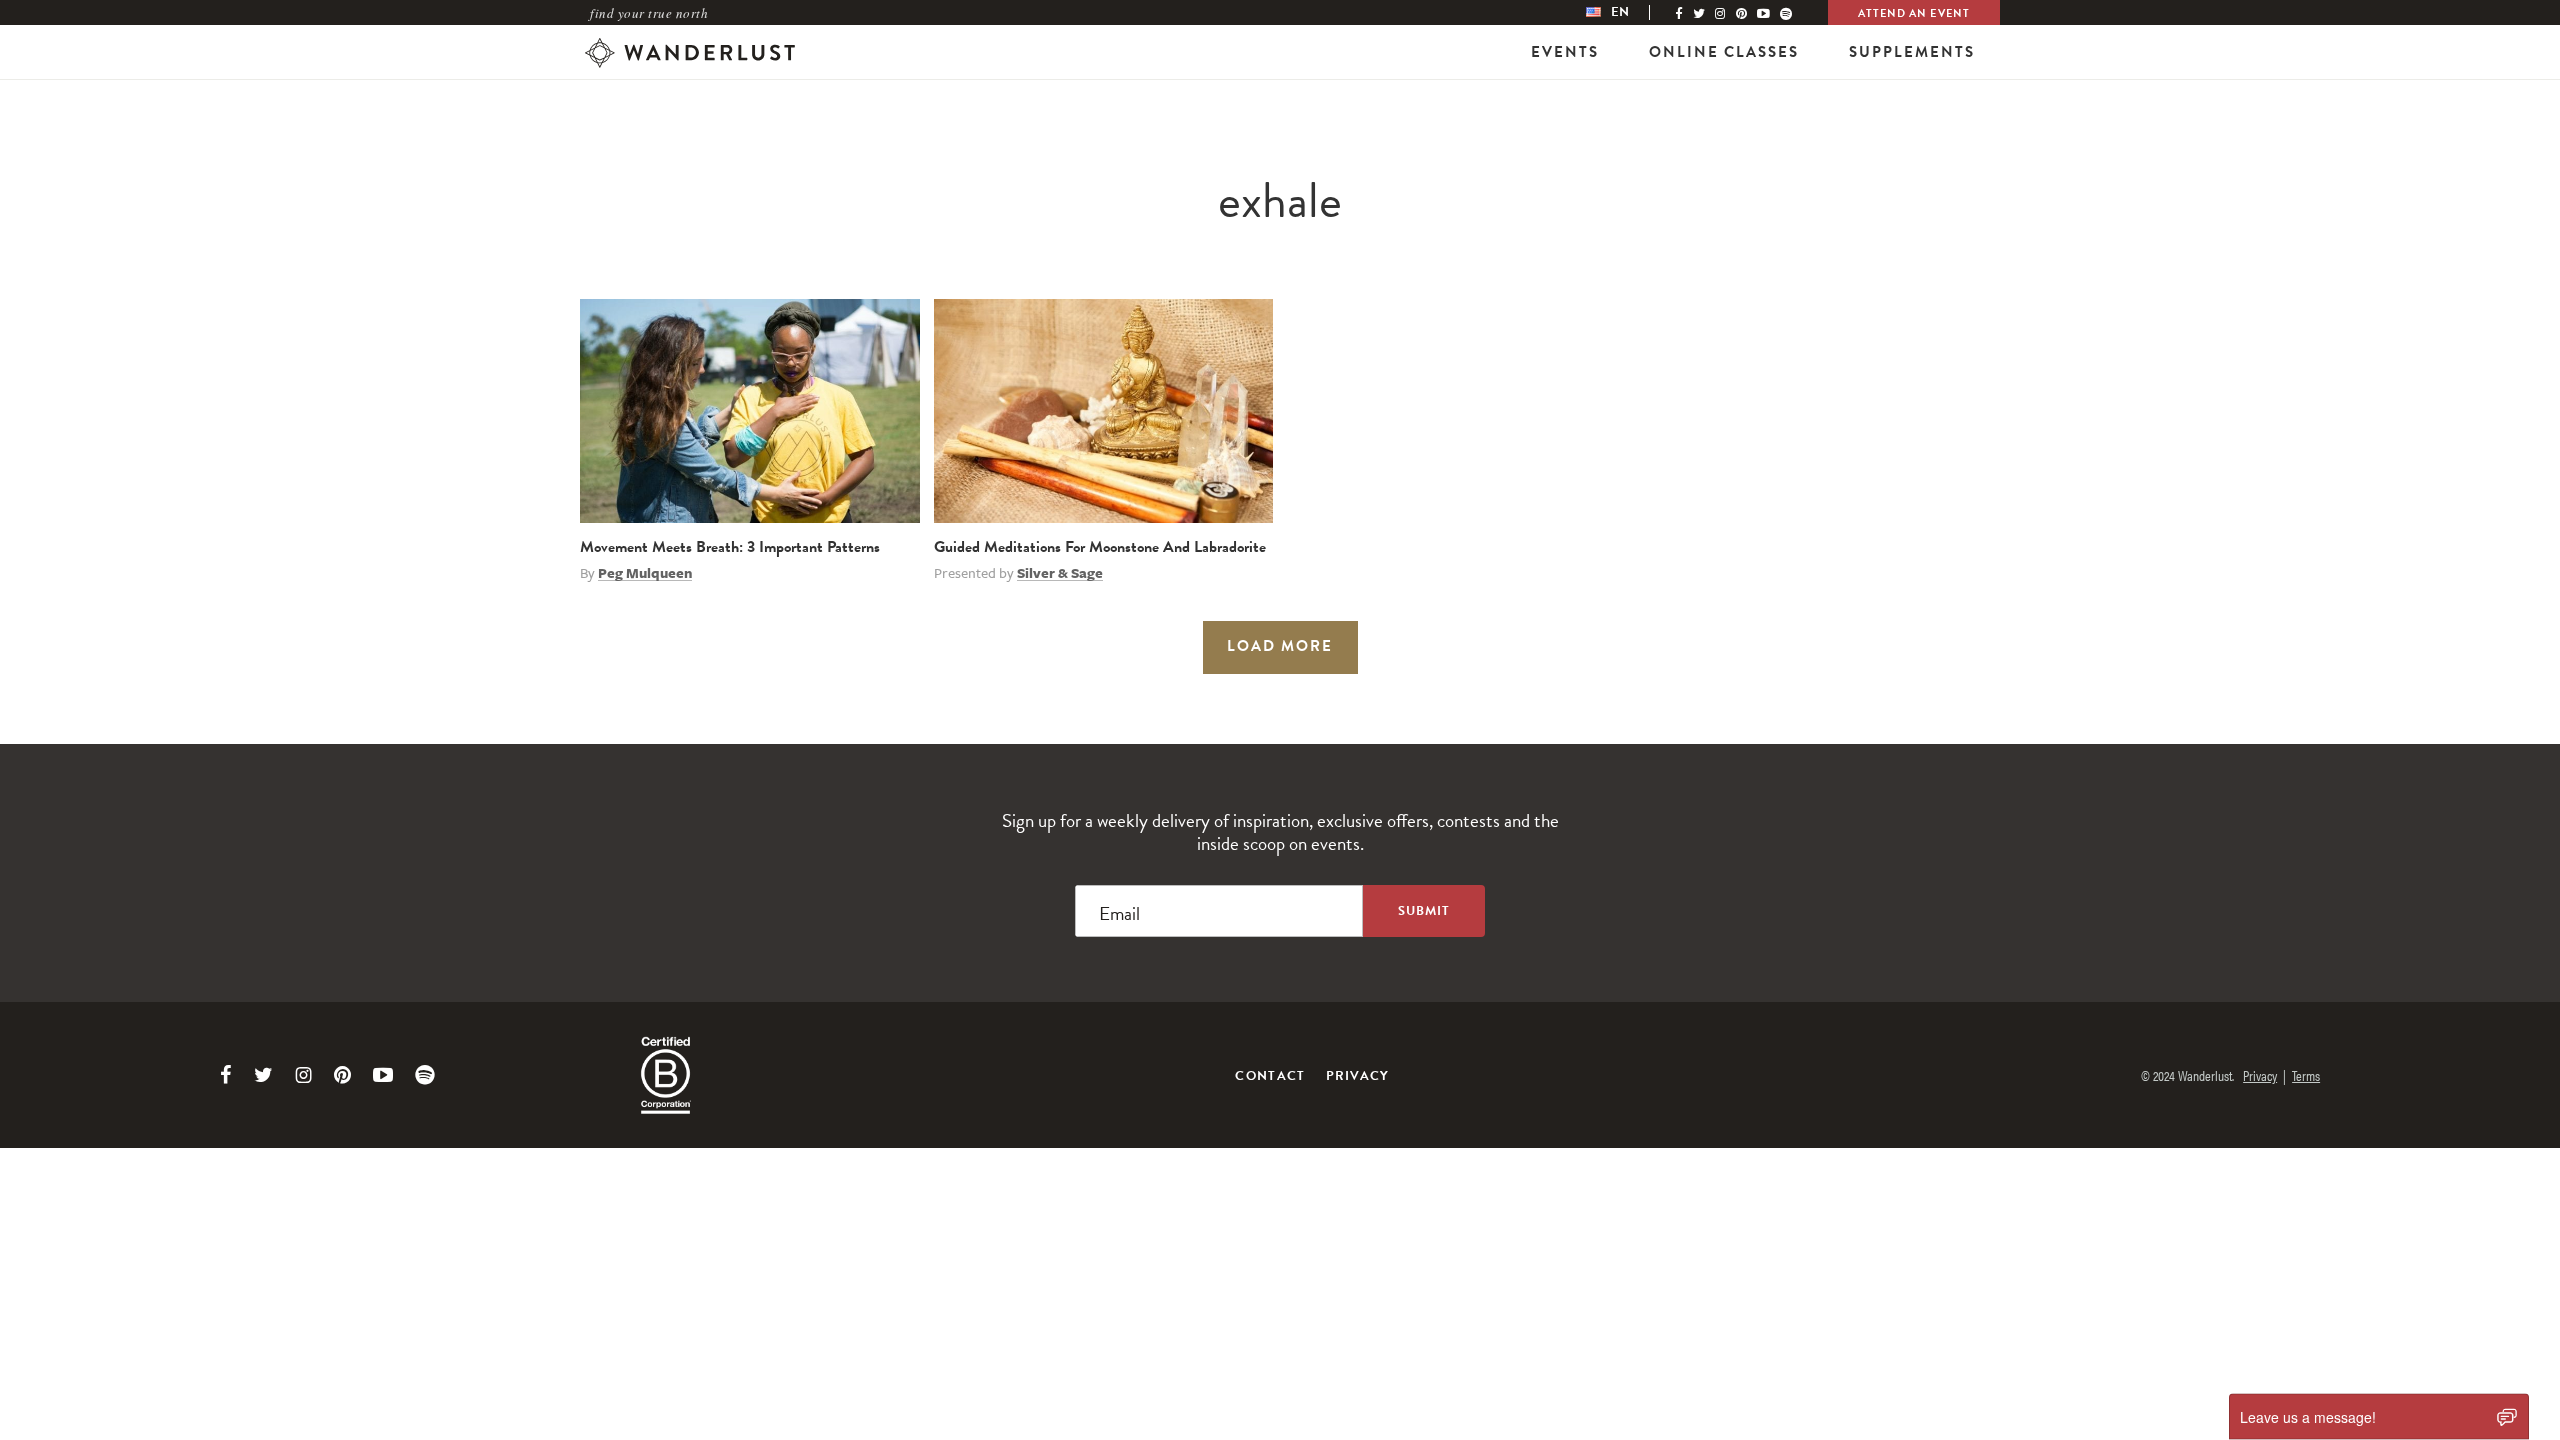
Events (1565, 52)
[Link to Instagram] (303, 1075)
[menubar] (1628, 12)
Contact (1270, 1076)
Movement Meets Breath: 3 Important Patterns (730, 547)
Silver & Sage (1060, 573)
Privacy (1358, 1076)
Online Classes (1724, 52)
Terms (2306, 1075)
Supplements (1912, 52)
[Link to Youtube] (383, 1075)
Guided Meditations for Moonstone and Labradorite (1100, 547)
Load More (1280, 646)
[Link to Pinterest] (342, 1075)
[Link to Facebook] (226, 1075)
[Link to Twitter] (263, 1075)
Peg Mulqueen (645, 573)
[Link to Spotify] (425, 1075)
